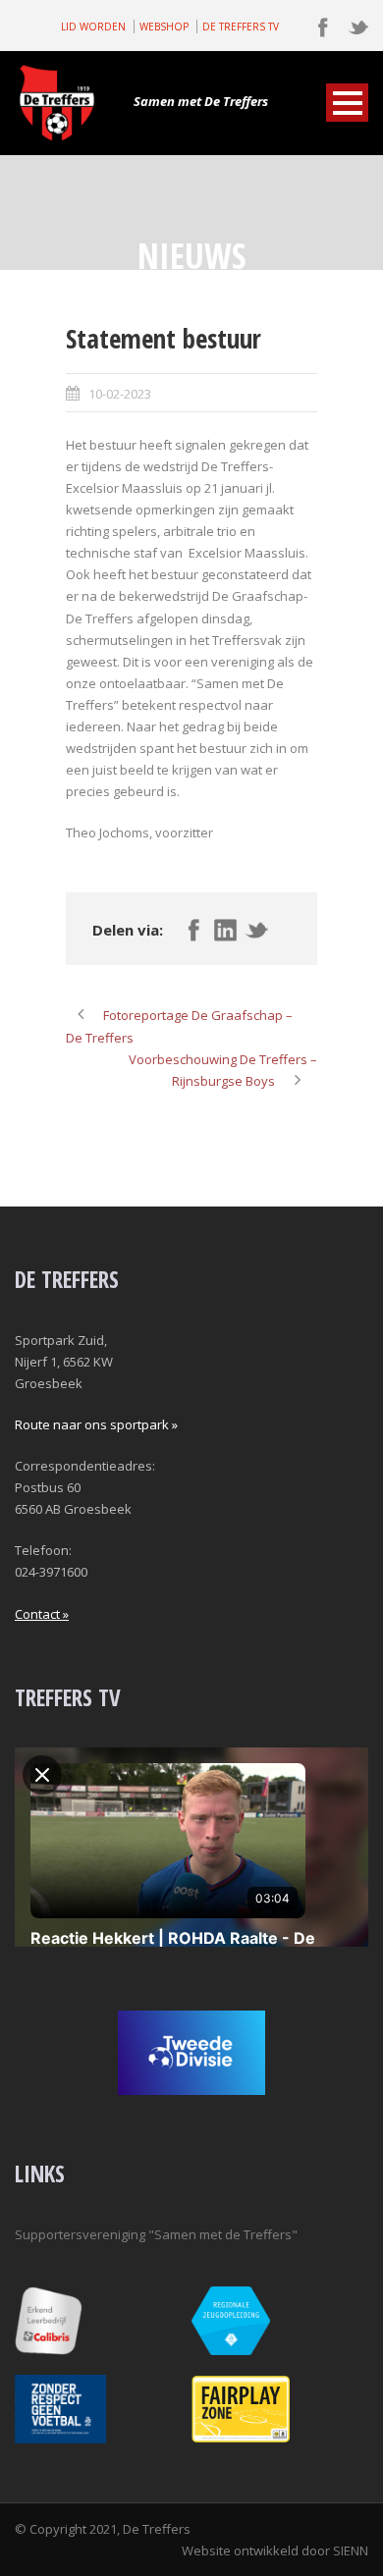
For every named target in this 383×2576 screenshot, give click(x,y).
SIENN (351, 2550)
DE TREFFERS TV (241, 27)
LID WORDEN (93, 27)
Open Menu (347, 103)
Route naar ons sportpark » (96, 1424)
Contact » (42, 1614)
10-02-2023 (120, 394)
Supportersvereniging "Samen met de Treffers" (156, 2234)
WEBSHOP (164, 27)
